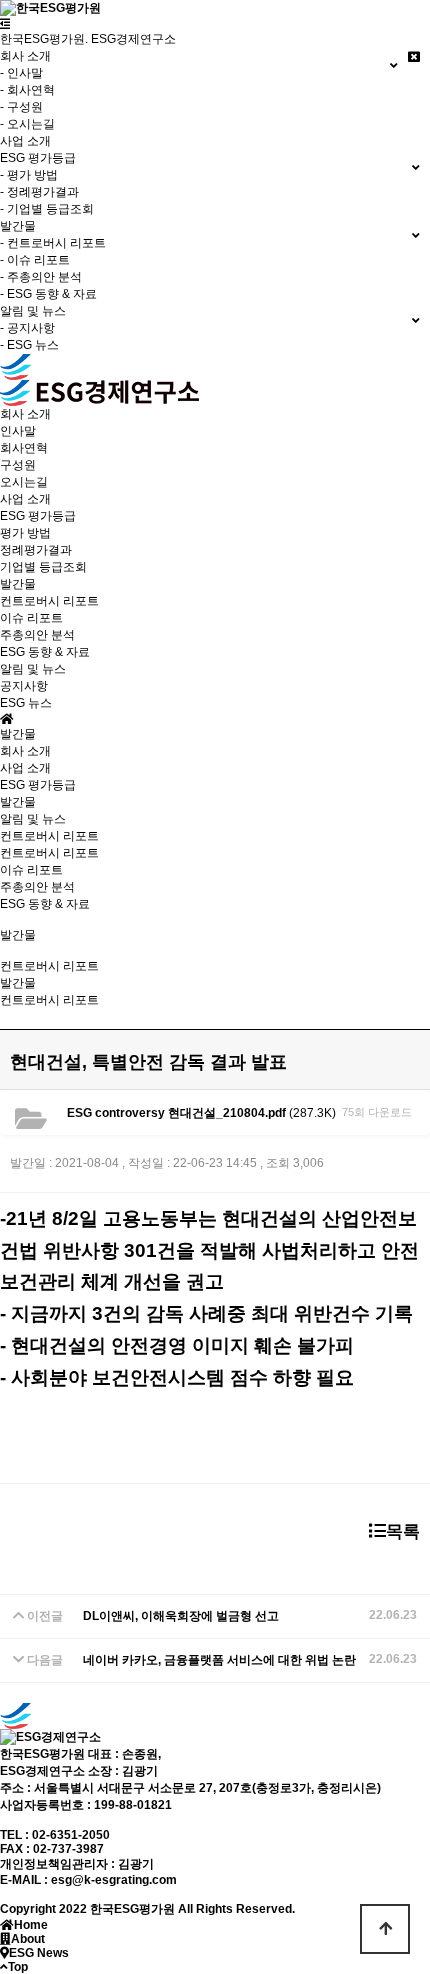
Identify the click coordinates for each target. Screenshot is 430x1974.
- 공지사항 (27, 328)
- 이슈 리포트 (35, 260)
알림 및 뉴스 (33, 819)
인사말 (18, 431)
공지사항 (24, 686)
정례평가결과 (36, 550)
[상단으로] (385, 1929)
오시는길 (24, 482)
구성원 (18, 465)
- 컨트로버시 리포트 (53, 243)
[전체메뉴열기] (5, 24)
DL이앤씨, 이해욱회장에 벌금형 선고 (181, 1616)
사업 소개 (25, 141)
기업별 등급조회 (43, 567)
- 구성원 (21, 107)
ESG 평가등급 (38, 785)
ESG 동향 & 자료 (45, 652)
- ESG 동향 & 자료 (48, 294)
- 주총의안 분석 (41, 277)
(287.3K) (201, 1113)
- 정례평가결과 (39, 192)
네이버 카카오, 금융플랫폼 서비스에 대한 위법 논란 (219, 1660)
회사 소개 (25, 751)
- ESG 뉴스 (29, 345)
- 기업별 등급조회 (47, 209)
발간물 (18, 802)
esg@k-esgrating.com (114, 1880)
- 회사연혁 (27, 90)
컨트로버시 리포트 (49, 601)
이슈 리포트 (31, 618)
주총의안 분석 (37, 635)
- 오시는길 (27, 124)
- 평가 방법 (29, 175)
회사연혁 (24, 448)
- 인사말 (21, 73)
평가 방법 (25, 533)
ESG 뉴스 (26, 703)
